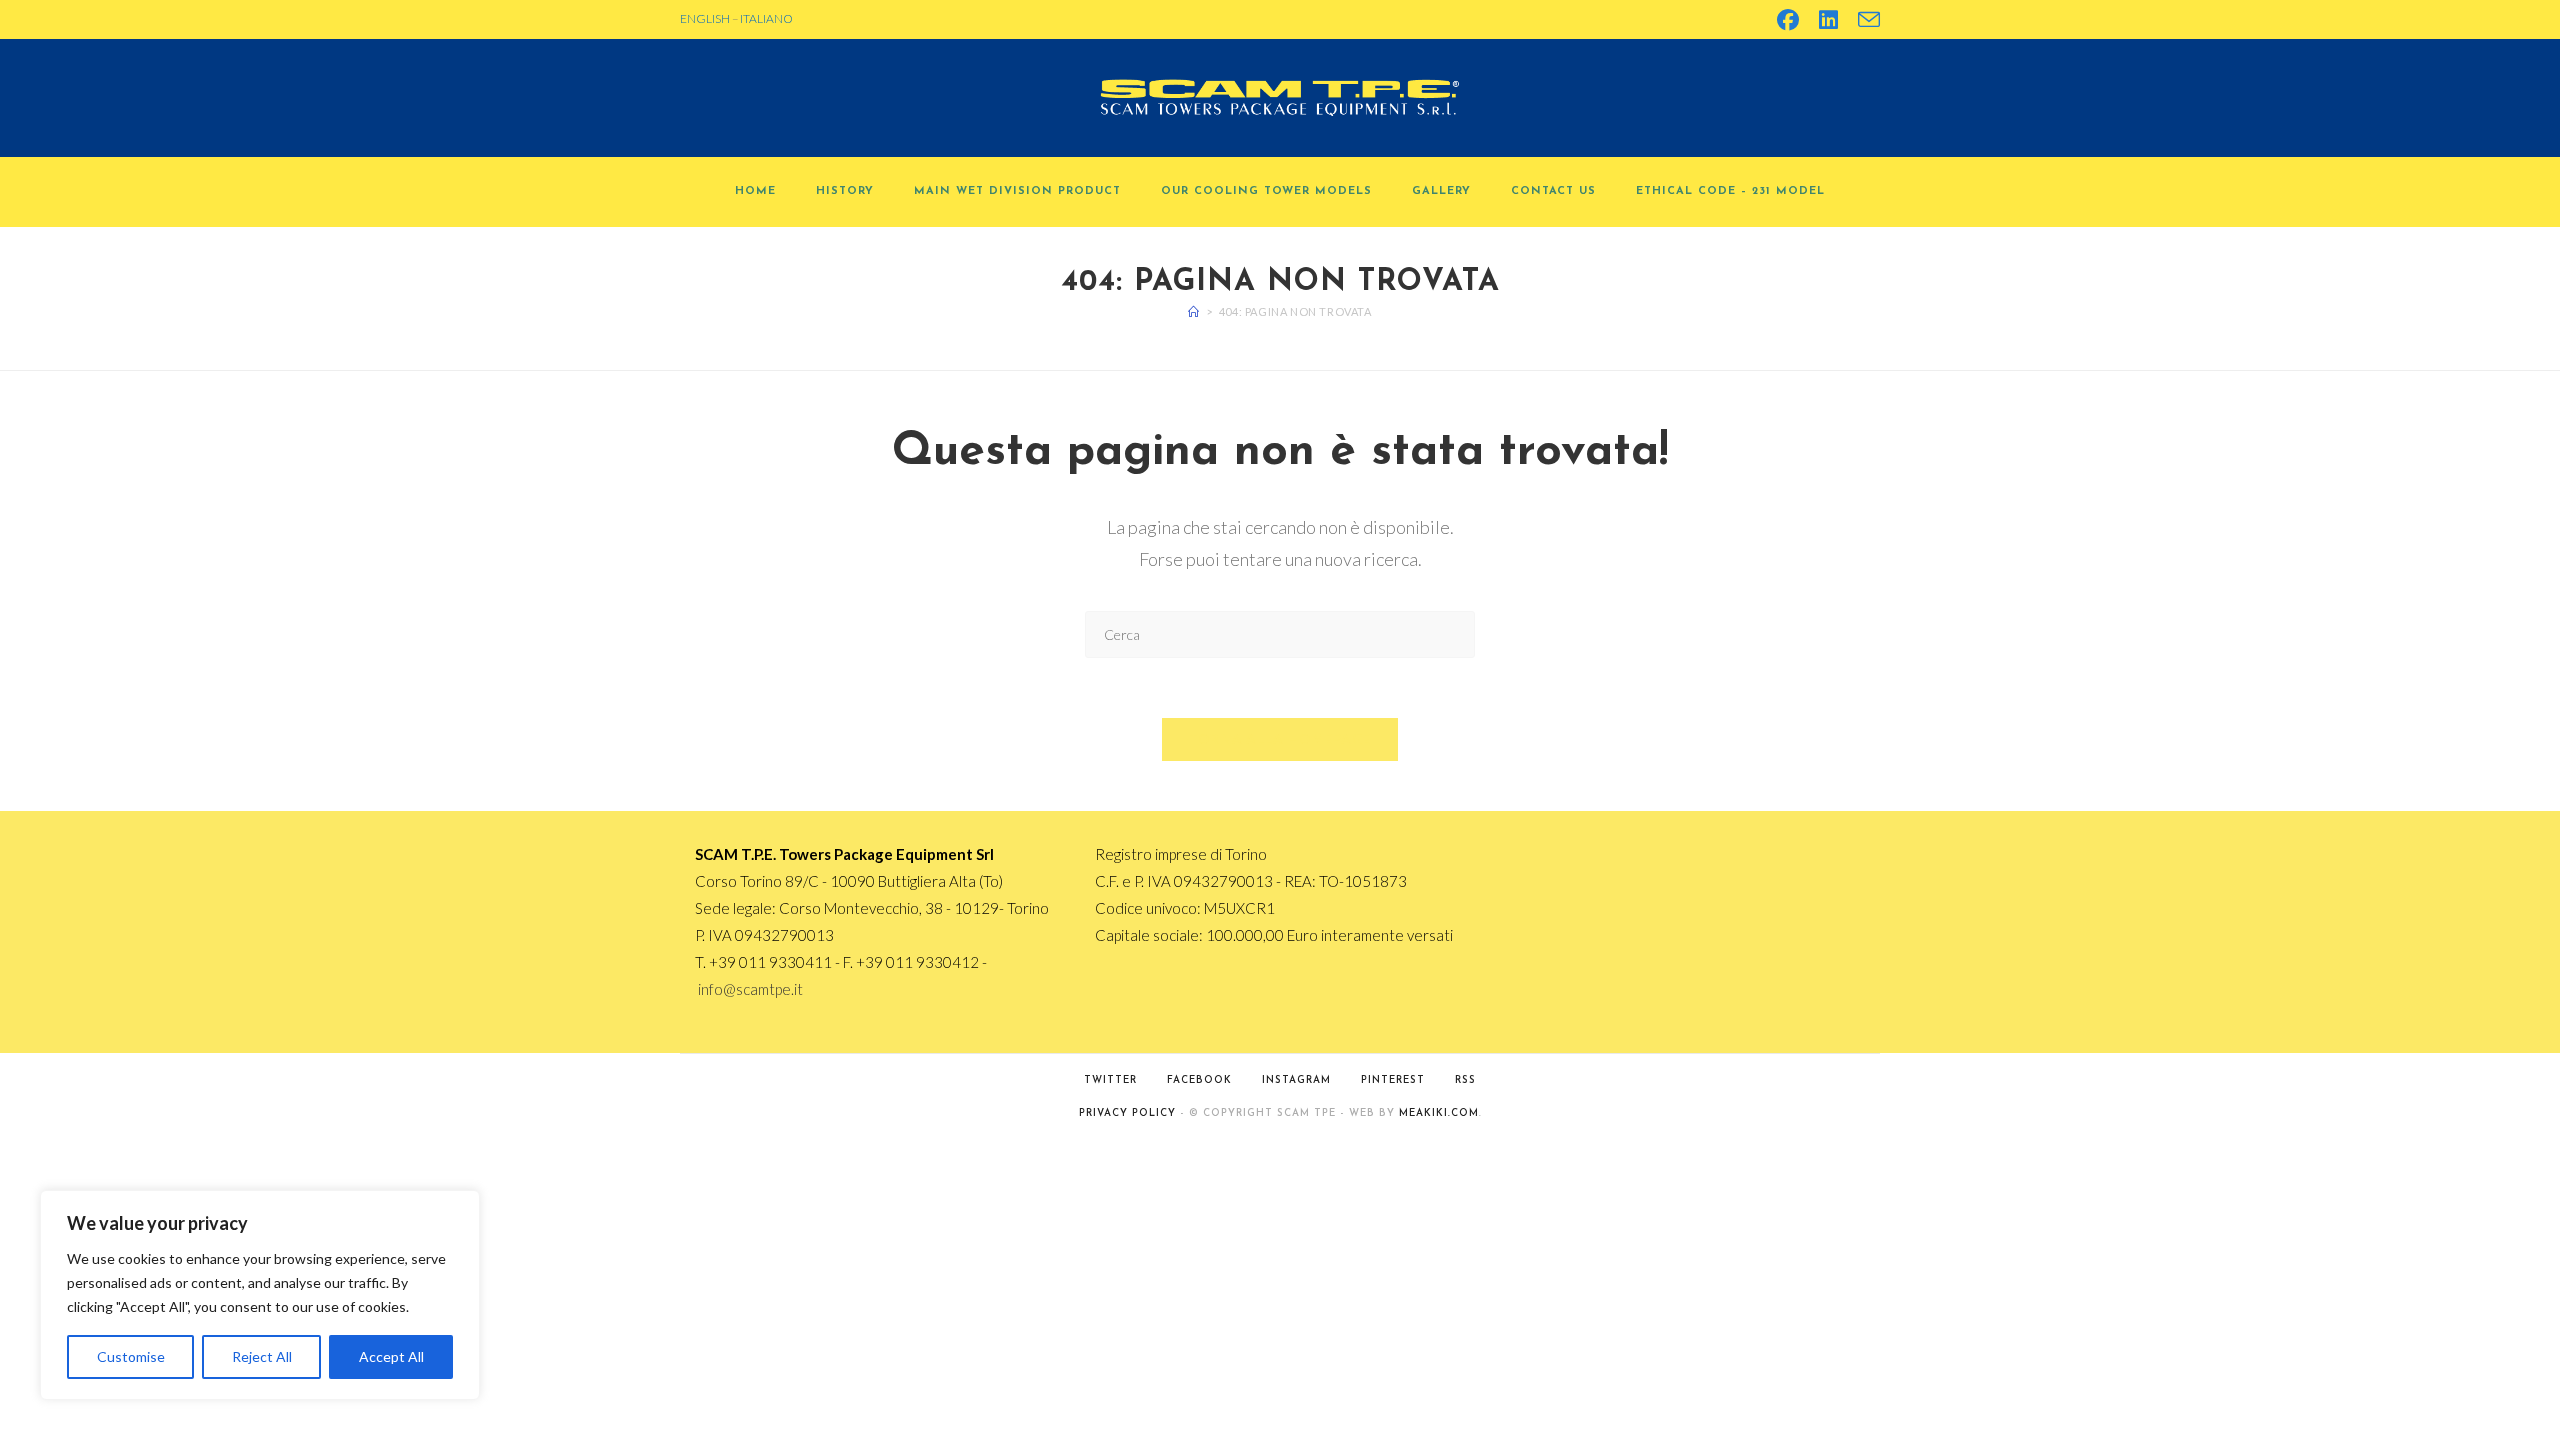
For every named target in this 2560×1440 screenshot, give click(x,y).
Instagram (1296, 1080)
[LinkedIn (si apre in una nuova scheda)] (1828, 20)
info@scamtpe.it (750, 989)
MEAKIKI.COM (1439, 1113)
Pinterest (1393, 1080)
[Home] (1194, 311)
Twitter (1110, 1080)
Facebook (1199, 1080)
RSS (1465, 1080)
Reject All (262, 1356)
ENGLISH (705, 18)
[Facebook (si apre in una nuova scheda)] (1788, 20)
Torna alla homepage (1280, 739)
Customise (131, 1356)
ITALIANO (766, 18)
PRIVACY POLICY (1127, 1113)
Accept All (391, 1356)
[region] (260, 1295)
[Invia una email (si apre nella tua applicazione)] (1864, 20)
